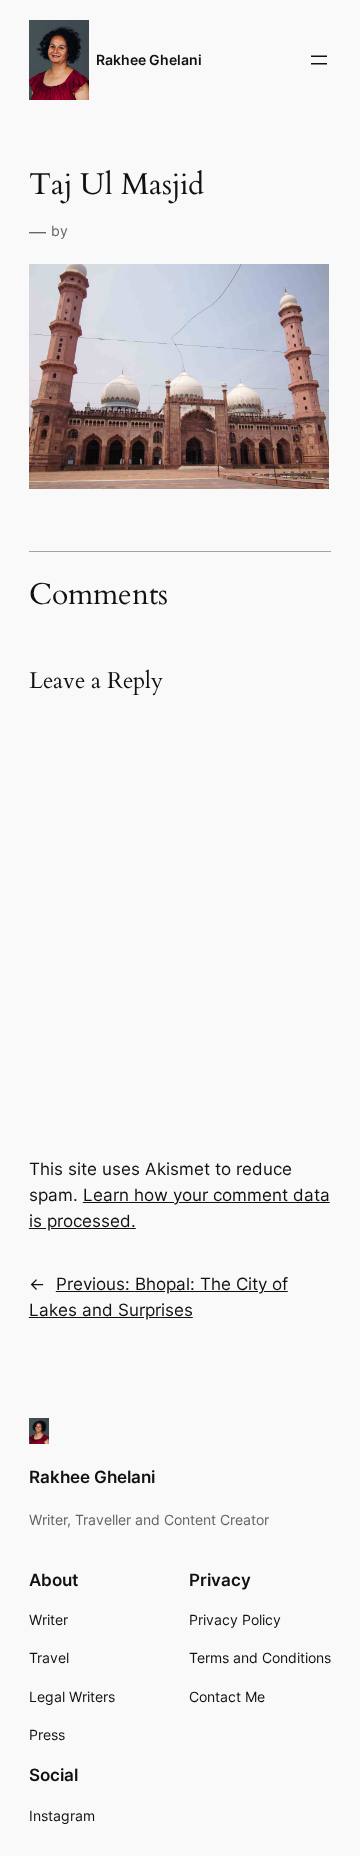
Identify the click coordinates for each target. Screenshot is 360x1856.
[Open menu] (319, 60)
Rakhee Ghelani (149, 59)
